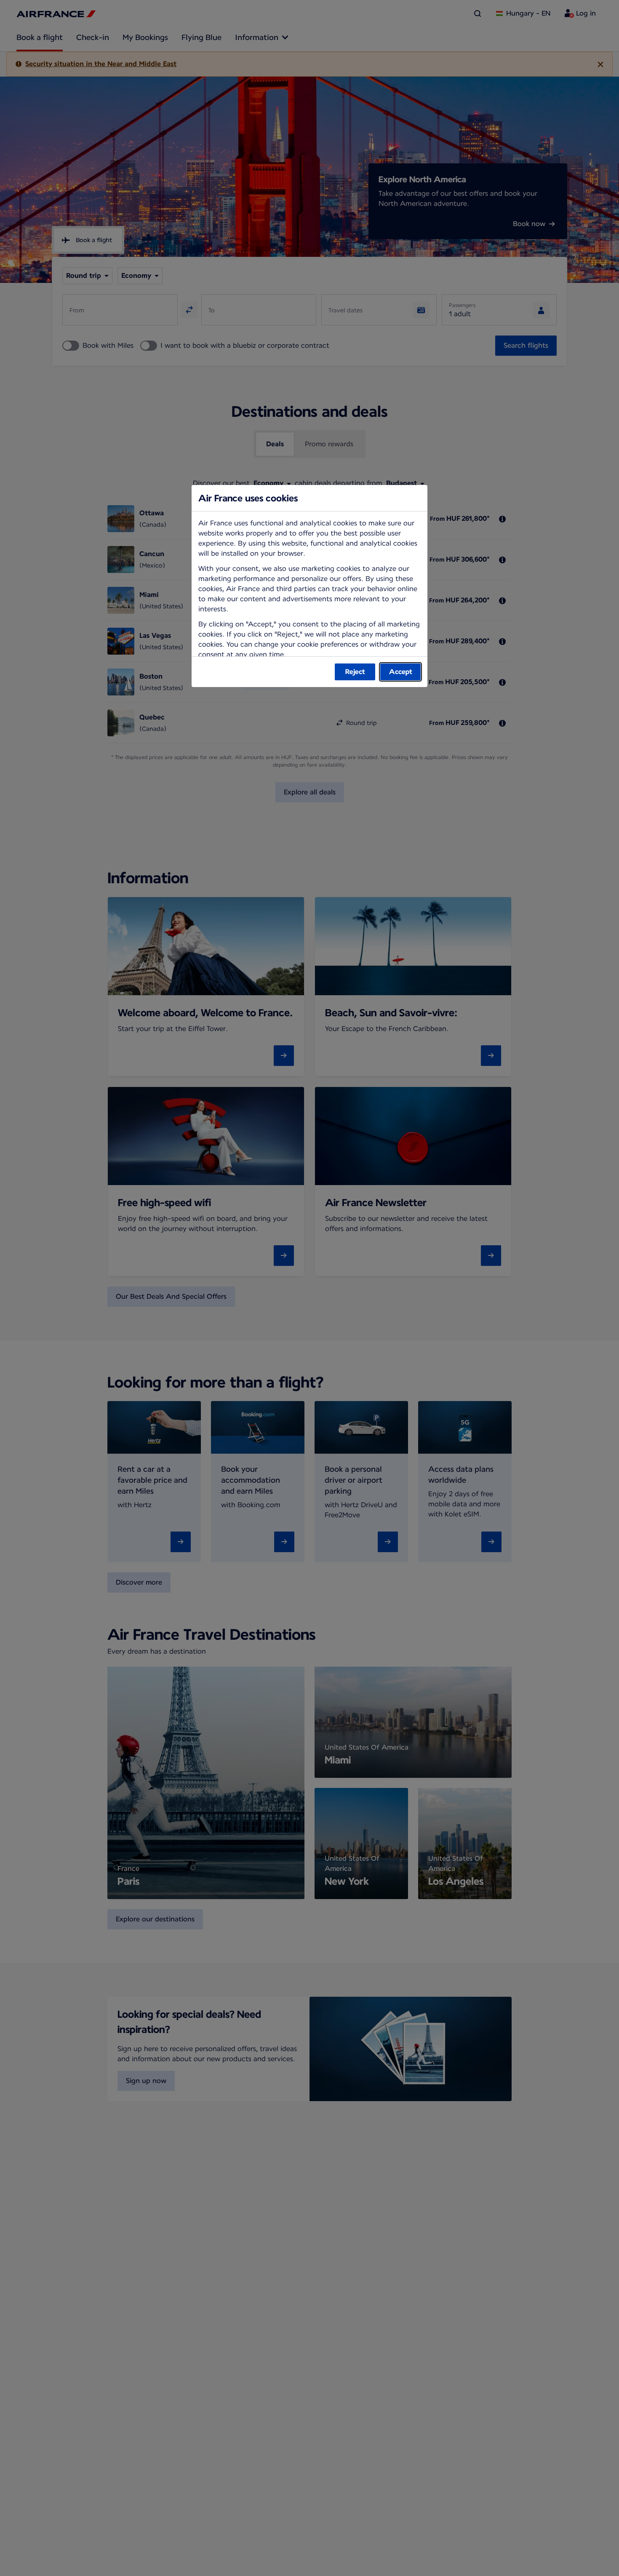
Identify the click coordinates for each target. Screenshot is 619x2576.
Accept (401, 672)
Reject (355, 672)
